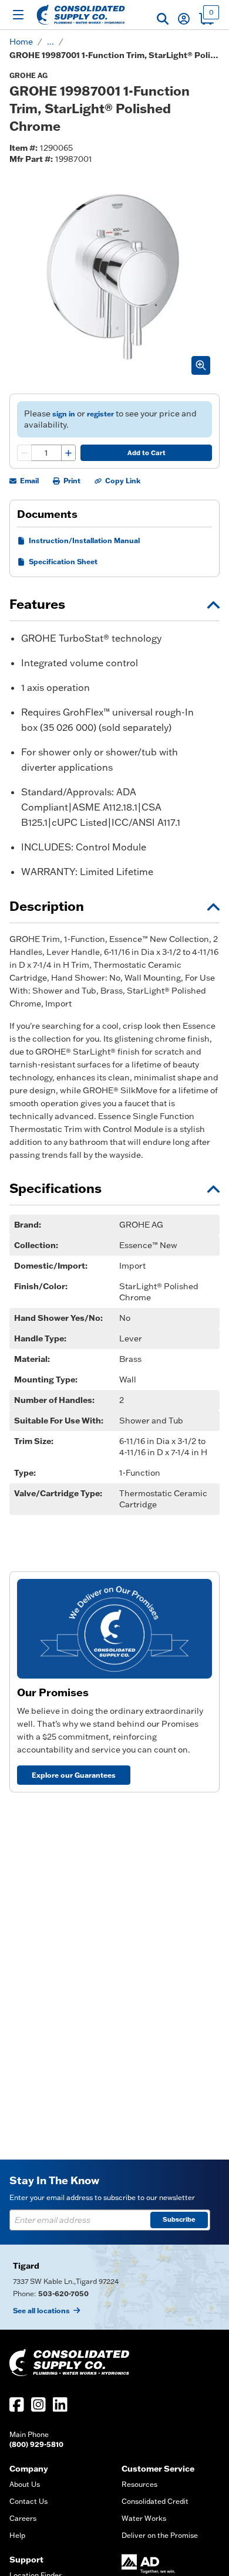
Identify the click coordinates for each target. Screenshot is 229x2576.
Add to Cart (147, 453)
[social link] (17, 2404)
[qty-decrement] (25, 453)
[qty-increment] (68, 453)
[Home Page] (81, 15)
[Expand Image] (201, 365)
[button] (163, 19)
